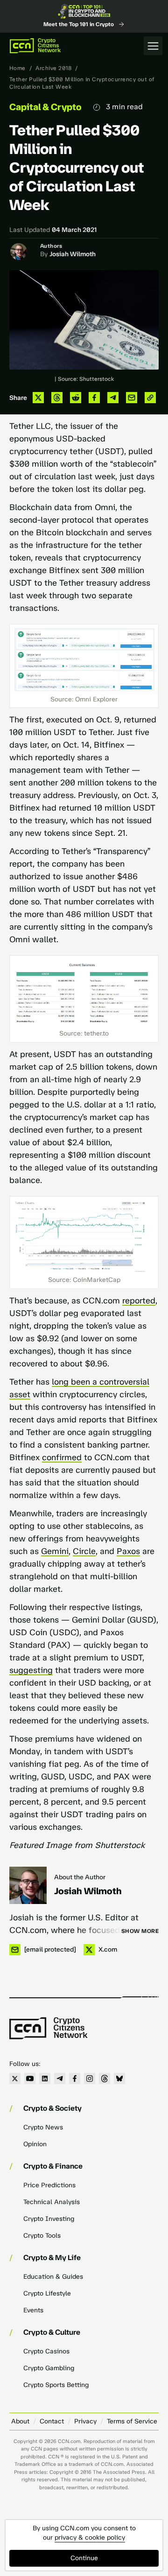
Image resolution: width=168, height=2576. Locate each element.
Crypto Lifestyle (47, 2293)
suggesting (31, 1670)
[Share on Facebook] (94, 398)
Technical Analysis (52, 2202)
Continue (84, 2558)
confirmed (62, 1457)
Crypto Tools (42, 2236)
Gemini (55, 1551)
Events (33, 2310)
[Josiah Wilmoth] (28, 1885)
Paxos (128, 1551)
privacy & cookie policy (90, 2537)
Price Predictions (49, 2185)
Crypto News (43, 2127)
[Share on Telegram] (113, 398)
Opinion (35, 2144)
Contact (52, 2421)
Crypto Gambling (49, 2368)
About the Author (80, 1877)
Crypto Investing (49, 2219)
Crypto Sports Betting (56, 2385)
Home (17, 68)
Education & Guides (53, 2277)
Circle (84, 1551)
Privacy (85, 2421)
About (20, 2421)
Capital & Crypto (45, 107)
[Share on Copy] (150, 398)
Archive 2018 (53, 68)
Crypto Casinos (46, 2351)
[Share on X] (38, 398)
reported (139, 1301)
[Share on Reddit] (76, 398)
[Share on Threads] (57, 398)
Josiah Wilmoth (73, 254)
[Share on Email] (132, 398)
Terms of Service (132, 2421)
